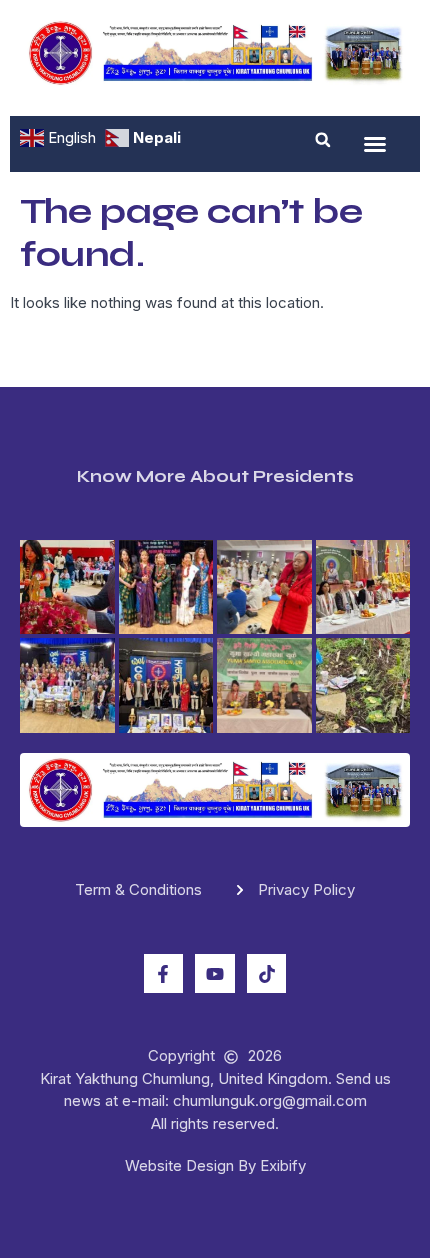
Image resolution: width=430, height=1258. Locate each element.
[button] (323, 140)
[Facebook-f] (164, 974)
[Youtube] (215, 974)
